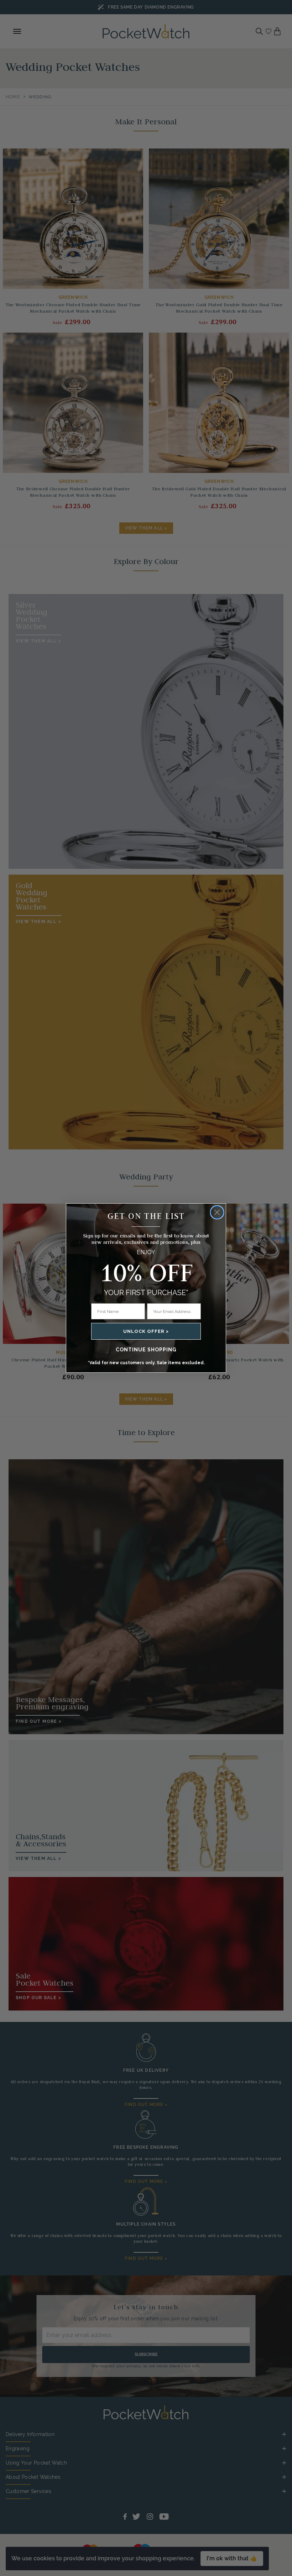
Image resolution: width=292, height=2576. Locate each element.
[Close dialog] (217, 1212)
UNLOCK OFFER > (146, 1331)
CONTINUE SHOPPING (146, 1350)
